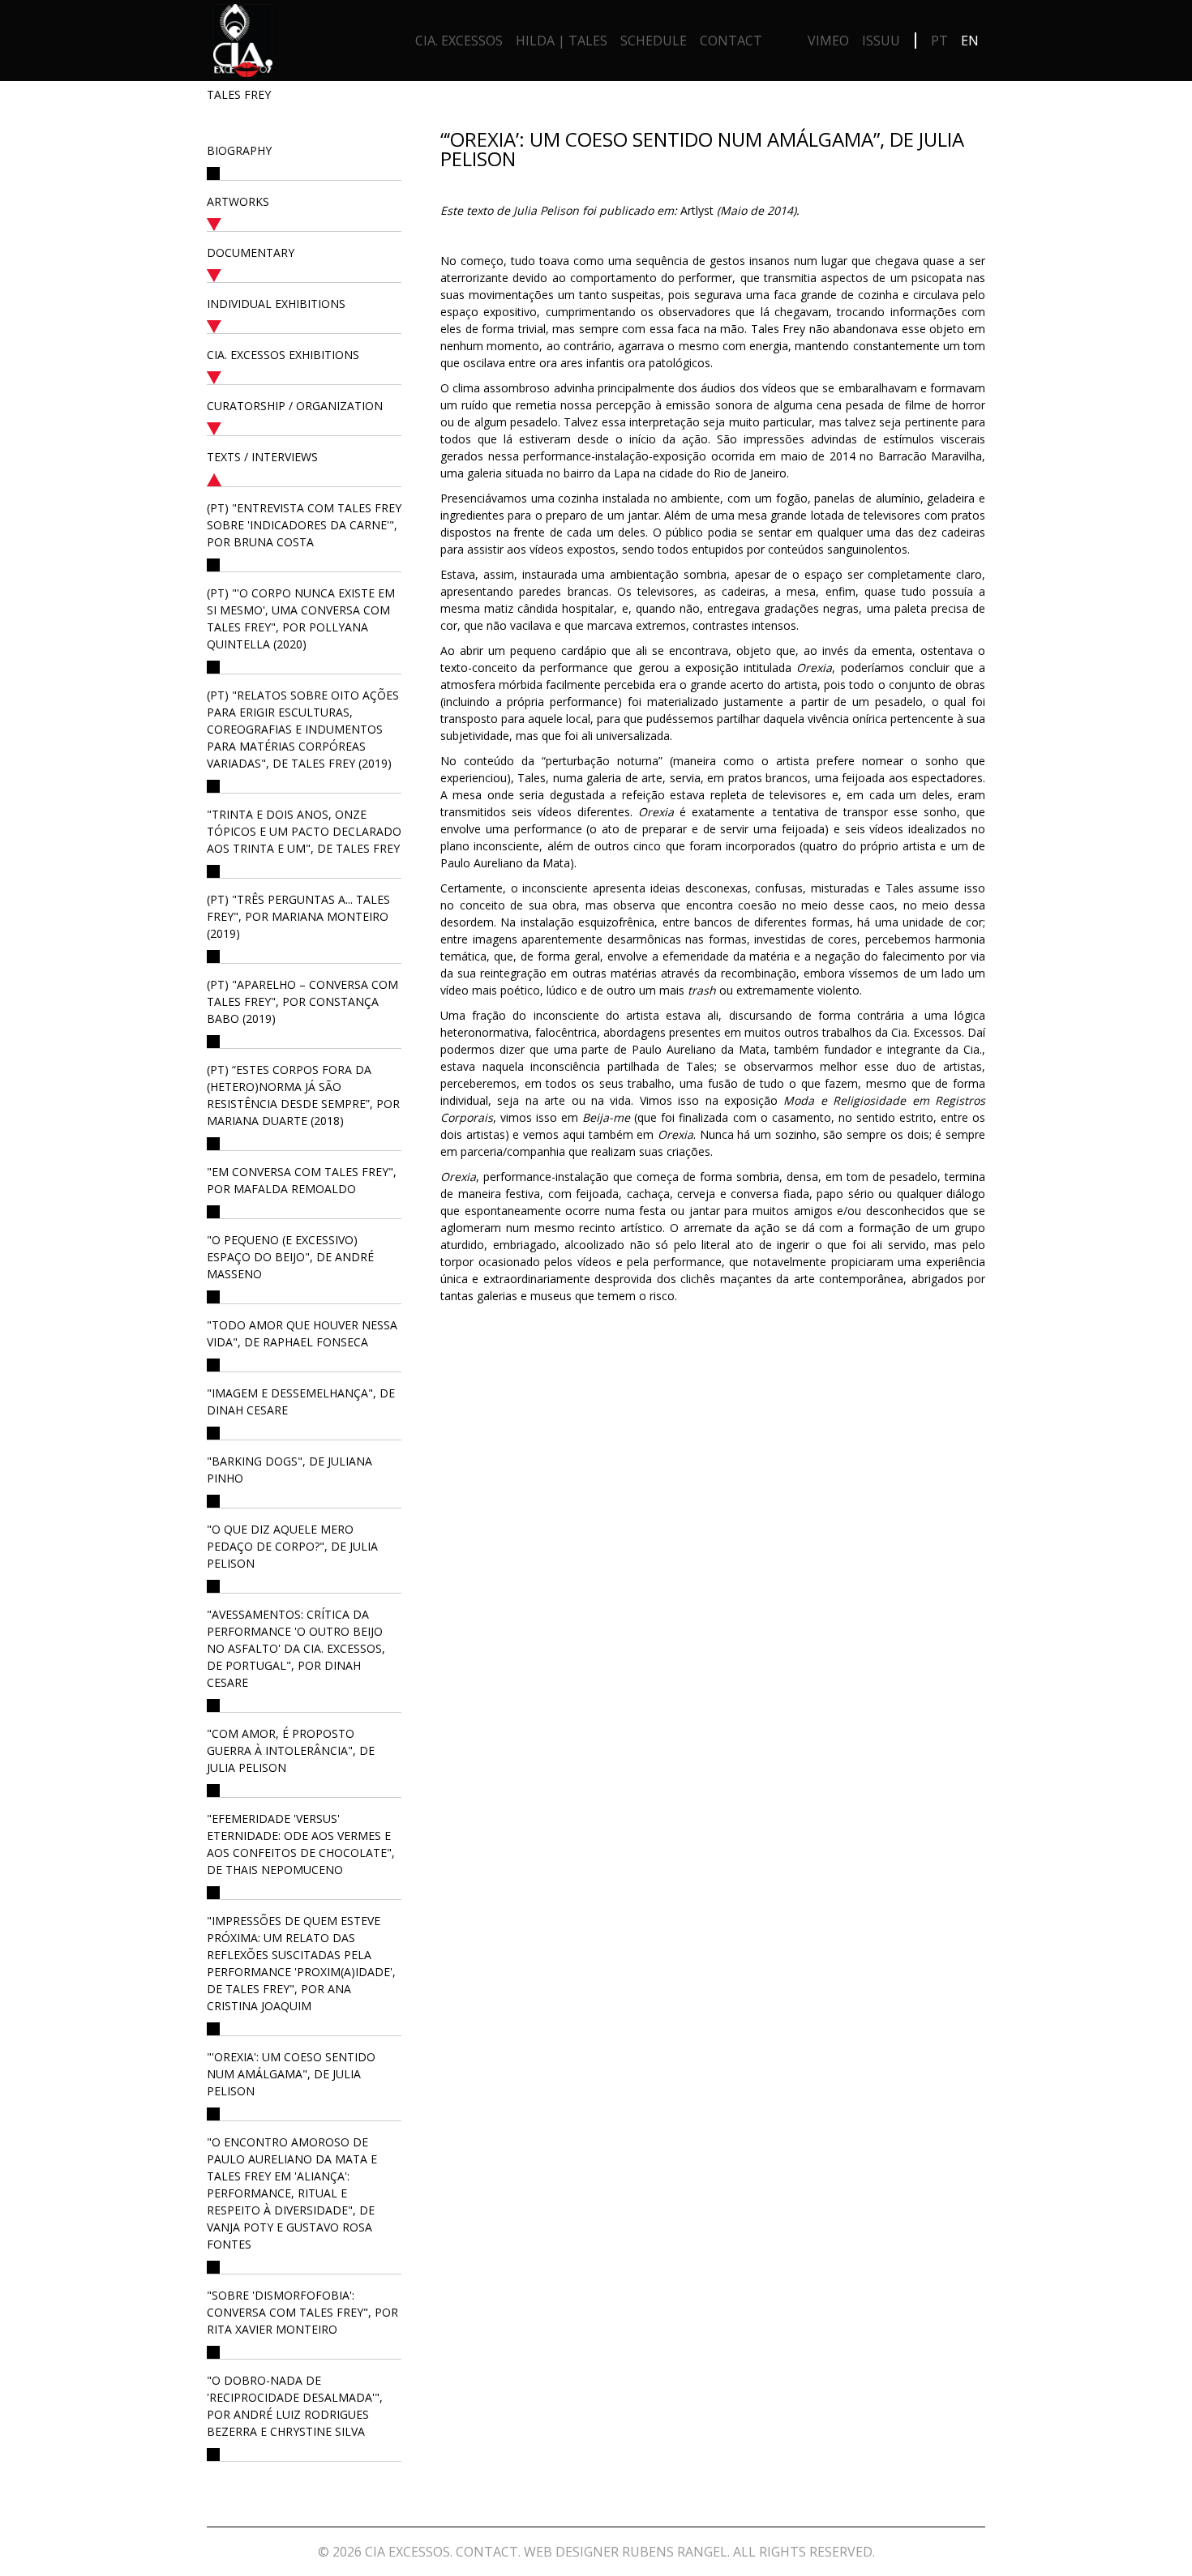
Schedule (654, 41)
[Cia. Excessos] (243, 45)
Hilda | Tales (562, 41)
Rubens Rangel (675, 2552)
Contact (731, 41)
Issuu (881, 41)
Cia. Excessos (459, 41)
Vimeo (828, 41)
